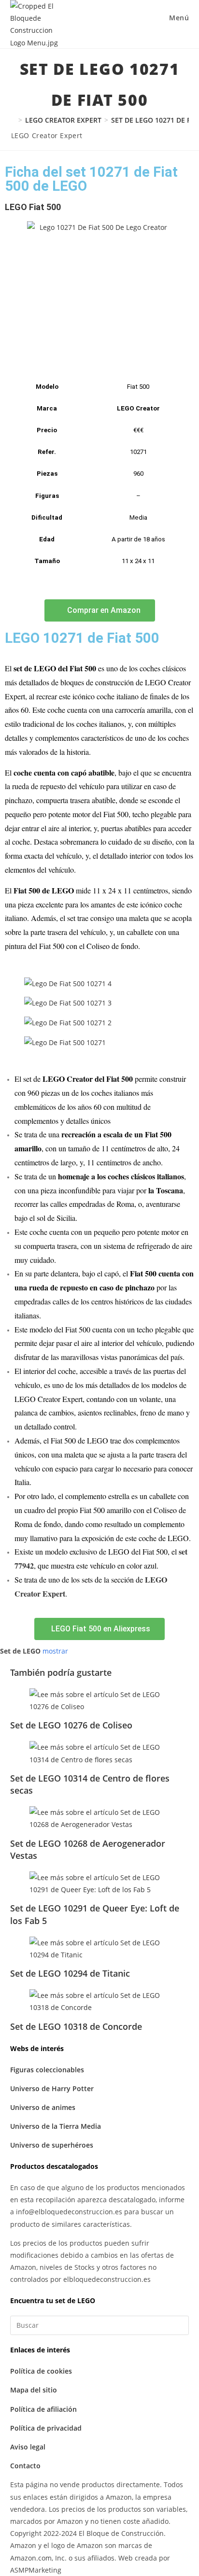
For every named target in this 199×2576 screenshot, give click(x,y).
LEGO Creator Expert (47, 135)
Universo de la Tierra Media (56, 2126)
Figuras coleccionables (47, 2070)
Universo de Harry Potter (52, 2088)
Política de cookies (41, 2371)
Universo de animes (43, 2107)
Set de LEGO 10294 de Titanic (70, 1973)
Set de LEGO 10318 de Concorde (76, 2026)
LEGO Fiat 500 (33, 207)
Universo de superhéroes (52, 2145)
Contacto (25, 2466)
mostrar (55, 1651)
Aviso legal (28, 2447)
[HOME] (13, 120)
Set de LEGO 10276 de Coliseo (71, 1725)
